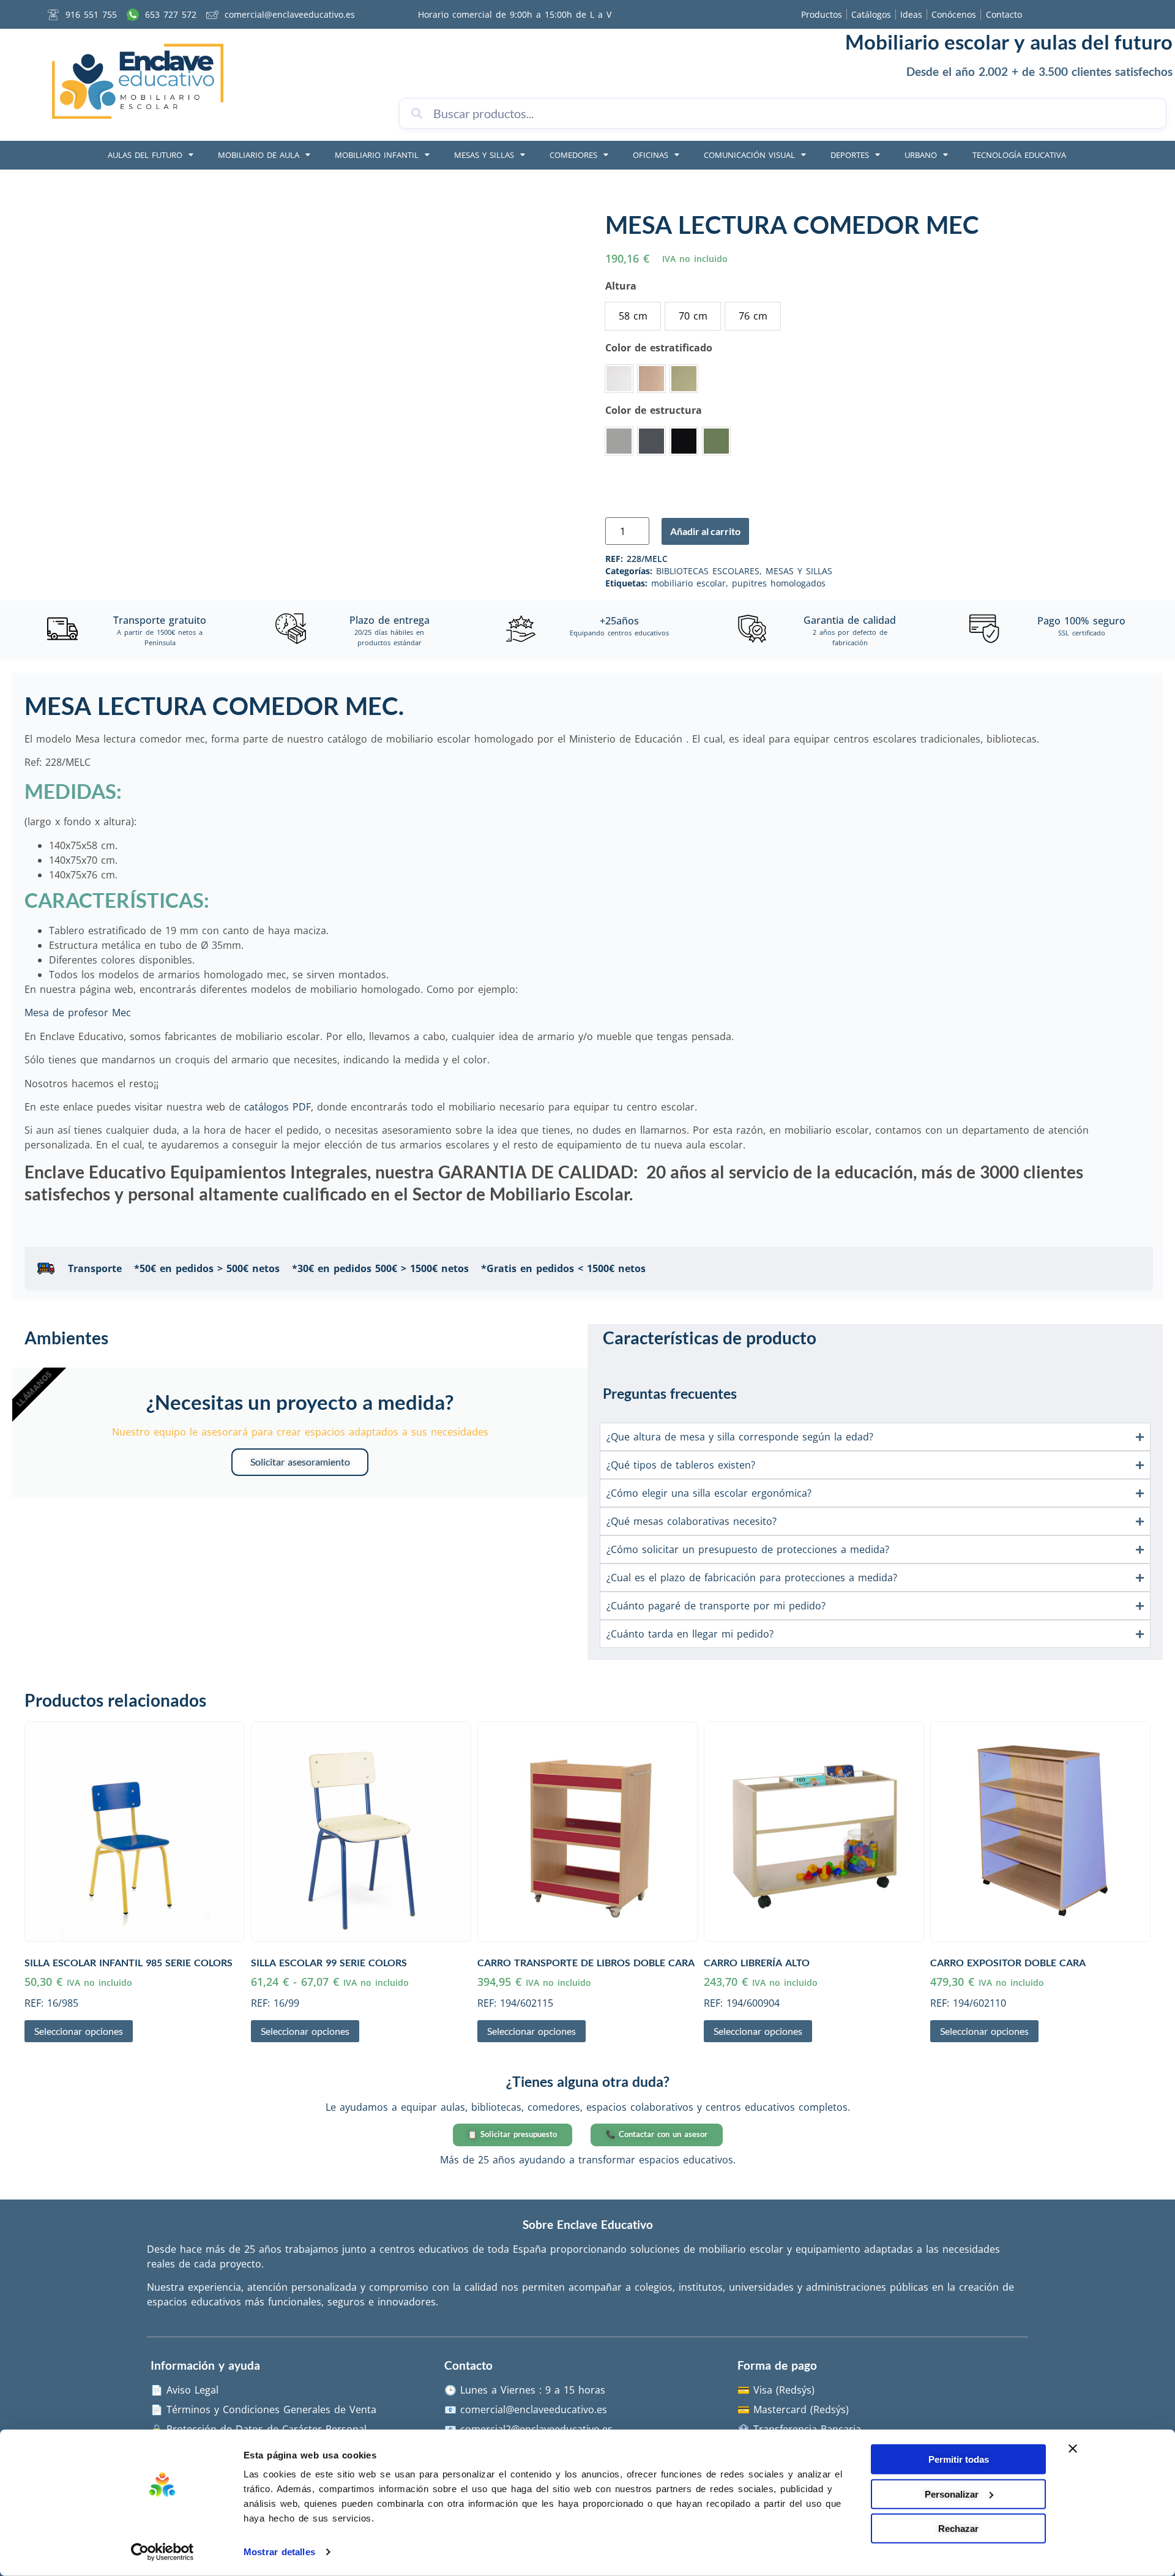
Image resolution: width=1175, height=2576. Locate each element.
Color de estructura (654, 410)
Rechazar (958, 2529)
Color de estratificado (659, 348)
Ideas (911, 14)
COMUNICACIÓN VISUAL (749, 155)
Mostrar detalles (279, 2552)
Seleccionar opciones (79, 2031)
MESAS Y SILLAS (484, 155)
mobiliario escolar (688, 583)
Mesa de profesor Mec (78, 1013)
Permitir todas (959, 2459)
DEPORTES (850, 155)
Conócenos (954, 14)
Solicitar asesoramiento (300, 1462)
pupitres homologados (779, 583)
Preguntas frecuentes (670, 1393)
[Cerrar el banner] (1073, 2449)
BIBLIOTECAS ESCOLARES (708, 571)
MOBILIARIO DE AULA (259, 155)
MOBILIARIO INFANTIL (377, 155)
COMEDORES (573, 155)
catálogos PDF (278, 1107)
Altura (621, 286)
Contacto (1004, 14)
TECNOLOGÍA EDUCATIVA (1019, 155)
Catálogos (871, 14)
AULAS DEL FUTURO (145, 155)
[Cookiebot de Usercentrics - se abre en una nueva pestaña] (162, 2552)
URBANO (921, 155)
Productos (822, 14)
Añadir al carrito (705, 531)
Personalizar (952, 2494)
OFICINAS (651, 155)
